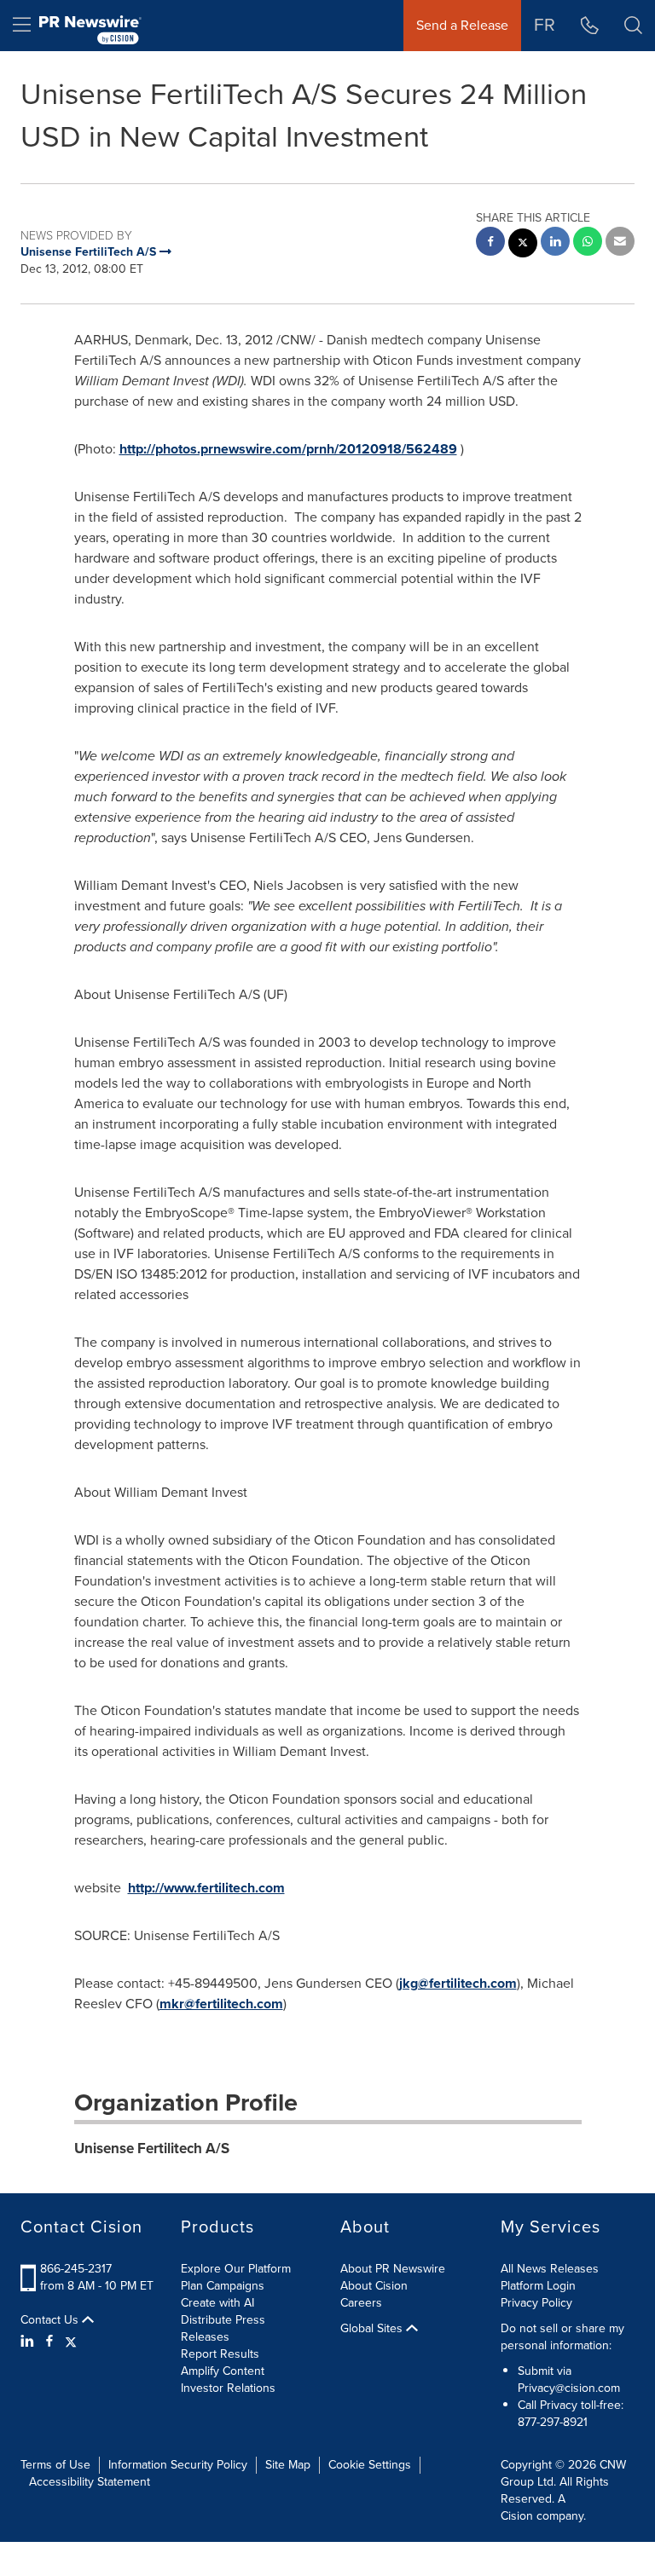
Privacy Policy (536, 2303)
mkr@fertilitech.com (221, 2004)
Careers (361, 2303)
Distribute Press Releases (223, 2328)
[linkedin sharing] (555, 243)
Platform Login (538, 2286)
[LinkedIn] (29, 2342)
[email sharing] (620, 243)
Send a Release (462, 25)
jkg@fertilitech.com (458, 1983)
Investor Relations (228, 2388)
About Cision (374, 2286)
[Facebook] (49, 2342)
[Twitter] (71, 2342)
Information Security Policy (178, 2465)
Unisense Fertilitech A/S (152, 2149)
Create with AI (217, 2303)
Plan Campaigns (223, 2286)
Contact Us (51, 2320)
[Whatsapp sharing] (588, 243)
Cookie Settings (370, 2465)
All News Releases (550, 2269)
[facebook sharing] (490, 243)
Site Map (288, 2465)
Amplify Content (223, 2371)
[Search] (633, 26)
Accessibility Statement (90, 2482)
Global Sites (373, 2329)
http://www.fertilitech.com (206, 1888)
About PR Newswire (393, 2269)
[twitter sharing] (523, 245)
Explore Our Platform (236, 2269)
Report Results (220, 2354)
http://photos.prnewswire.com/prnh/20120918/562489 (288, 449)
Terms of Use (55, 2465)
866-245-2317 (76, 2269)
